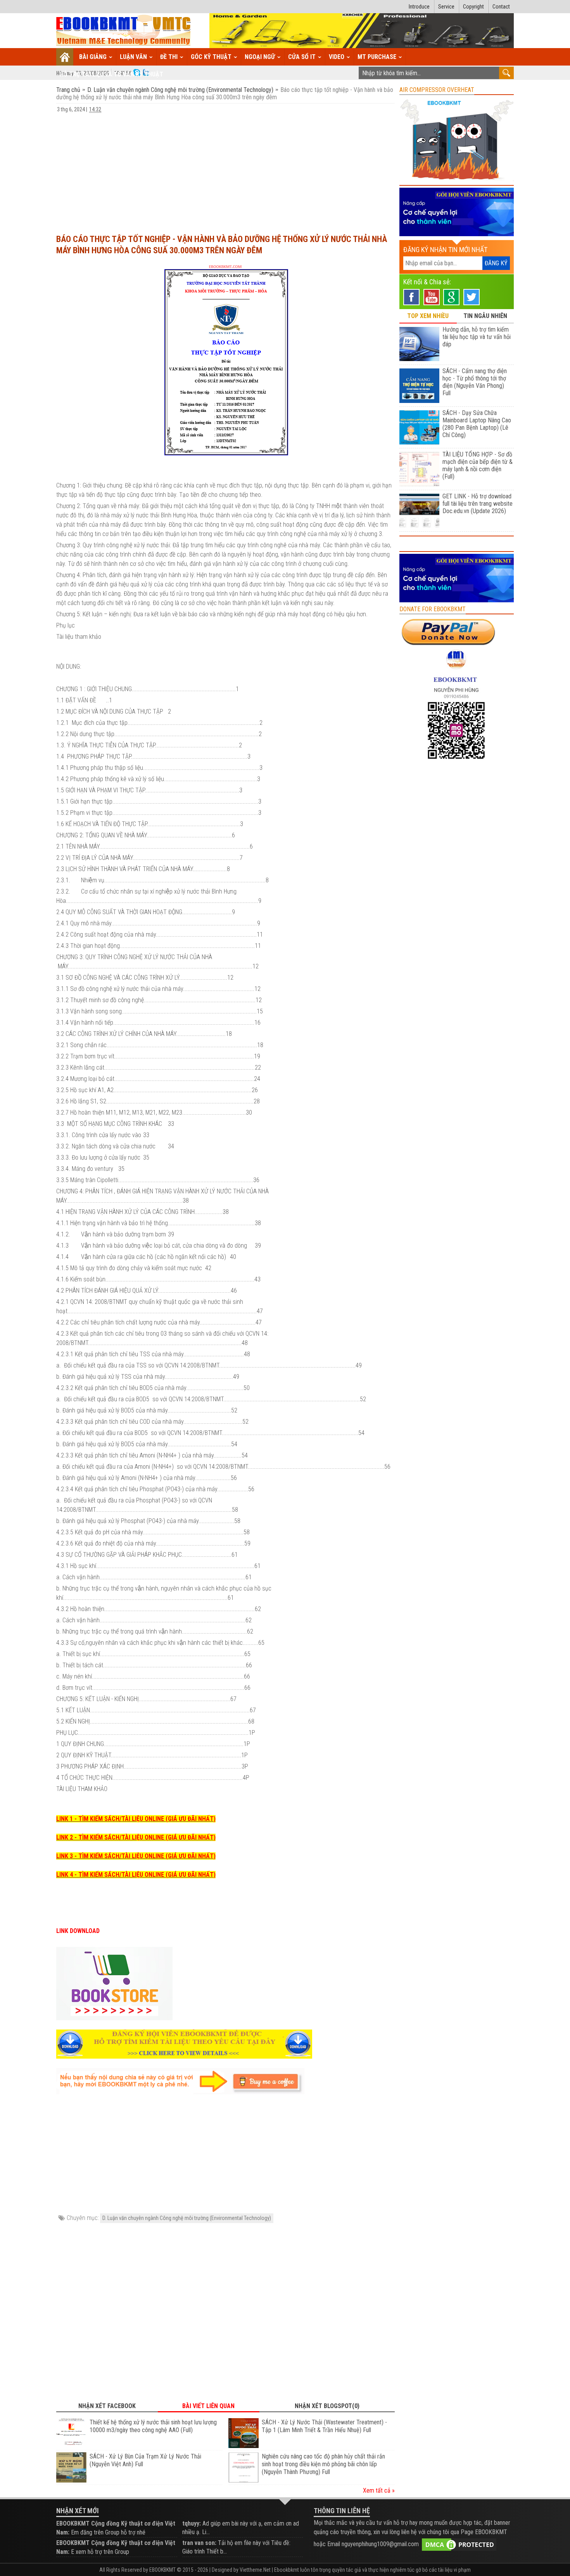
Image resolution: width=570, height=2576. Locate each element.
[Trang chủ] (65, 57)
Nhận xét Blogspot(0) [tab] (327, 2406)
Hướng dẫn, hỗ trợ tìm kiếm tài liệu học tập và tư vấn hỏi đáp (477, 337)
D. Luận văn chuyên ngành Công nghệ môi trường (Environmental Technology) (180, 90)
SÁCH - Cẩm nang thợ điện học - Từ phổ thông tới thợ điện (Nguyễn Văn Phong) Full (475, 382)
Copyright (473, 7)
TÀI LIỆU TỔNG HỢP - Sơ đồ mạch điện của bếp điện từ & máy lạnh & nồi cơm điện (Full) (478, 465)
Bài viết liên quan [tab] (208, 2406)
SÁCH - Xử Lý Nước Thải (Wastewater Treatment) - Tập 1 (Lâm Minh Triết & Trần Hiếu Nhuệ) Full (324, 2426)
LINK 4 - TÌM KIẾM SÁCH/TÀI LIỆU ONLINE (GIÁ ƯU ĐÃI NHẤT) (136, 1875)
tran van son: (199, 2543)
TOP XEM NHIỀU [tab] (428, 316)
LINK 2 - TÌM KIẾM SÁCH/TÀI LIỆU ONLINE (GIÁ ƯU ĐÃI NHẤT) (136, 1837)
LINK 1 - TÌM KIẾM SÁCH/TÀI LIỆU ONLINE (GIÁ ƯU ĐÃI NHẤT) (136, 1819)
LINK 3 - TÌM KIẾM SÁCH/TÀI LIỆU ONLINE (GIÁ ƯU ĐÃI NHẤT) (136, 1856)
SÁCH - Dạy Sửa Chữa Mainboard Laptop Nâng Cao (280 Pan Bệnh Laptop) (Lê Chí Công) (477, 424)
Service (446, 7)
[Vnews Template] (124, 31)
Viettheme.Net (255, 2570)
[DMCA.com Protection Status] (459, 2544)
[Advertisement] (225, 170)
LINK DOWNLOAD (78, 1931)
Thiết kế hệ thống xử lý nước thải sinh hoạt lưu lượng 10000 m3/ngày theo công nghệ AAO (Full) (153, 2426)
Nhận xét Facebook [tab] (107, 2406)
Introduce (419, 7)
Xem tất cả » (379, 2490)
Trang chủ (69, 90)
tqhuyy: (192, 2523)
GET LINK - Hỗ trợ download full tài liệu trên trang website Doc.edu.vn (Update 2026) (478, 504)
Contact (501, 7)
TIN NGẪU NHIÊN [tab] (485, 316)
